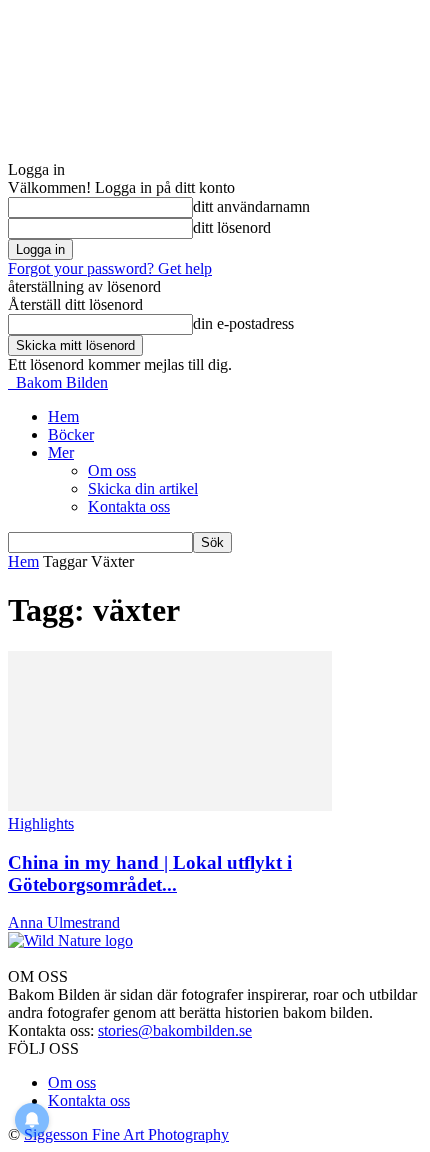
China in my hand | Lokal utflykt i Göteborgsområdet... (150, 873)
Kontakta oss (129, 506)
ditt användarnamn (251, 206)
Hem (63, 416)
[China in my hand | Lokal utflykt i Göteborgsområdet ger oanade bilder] (170, 805)
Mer (61, 452)
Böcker (71, 434)
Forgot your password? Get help (110, 268)
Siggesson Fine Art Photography (126, 1134)
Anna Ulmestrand (64, 922)
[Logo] (10, 382)
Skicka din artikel (143, 488)
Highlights (41, 823)
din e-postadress (243, 323)
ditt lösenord (232, 227)
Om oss (112, 470)
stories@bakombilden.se (175, 1030)
